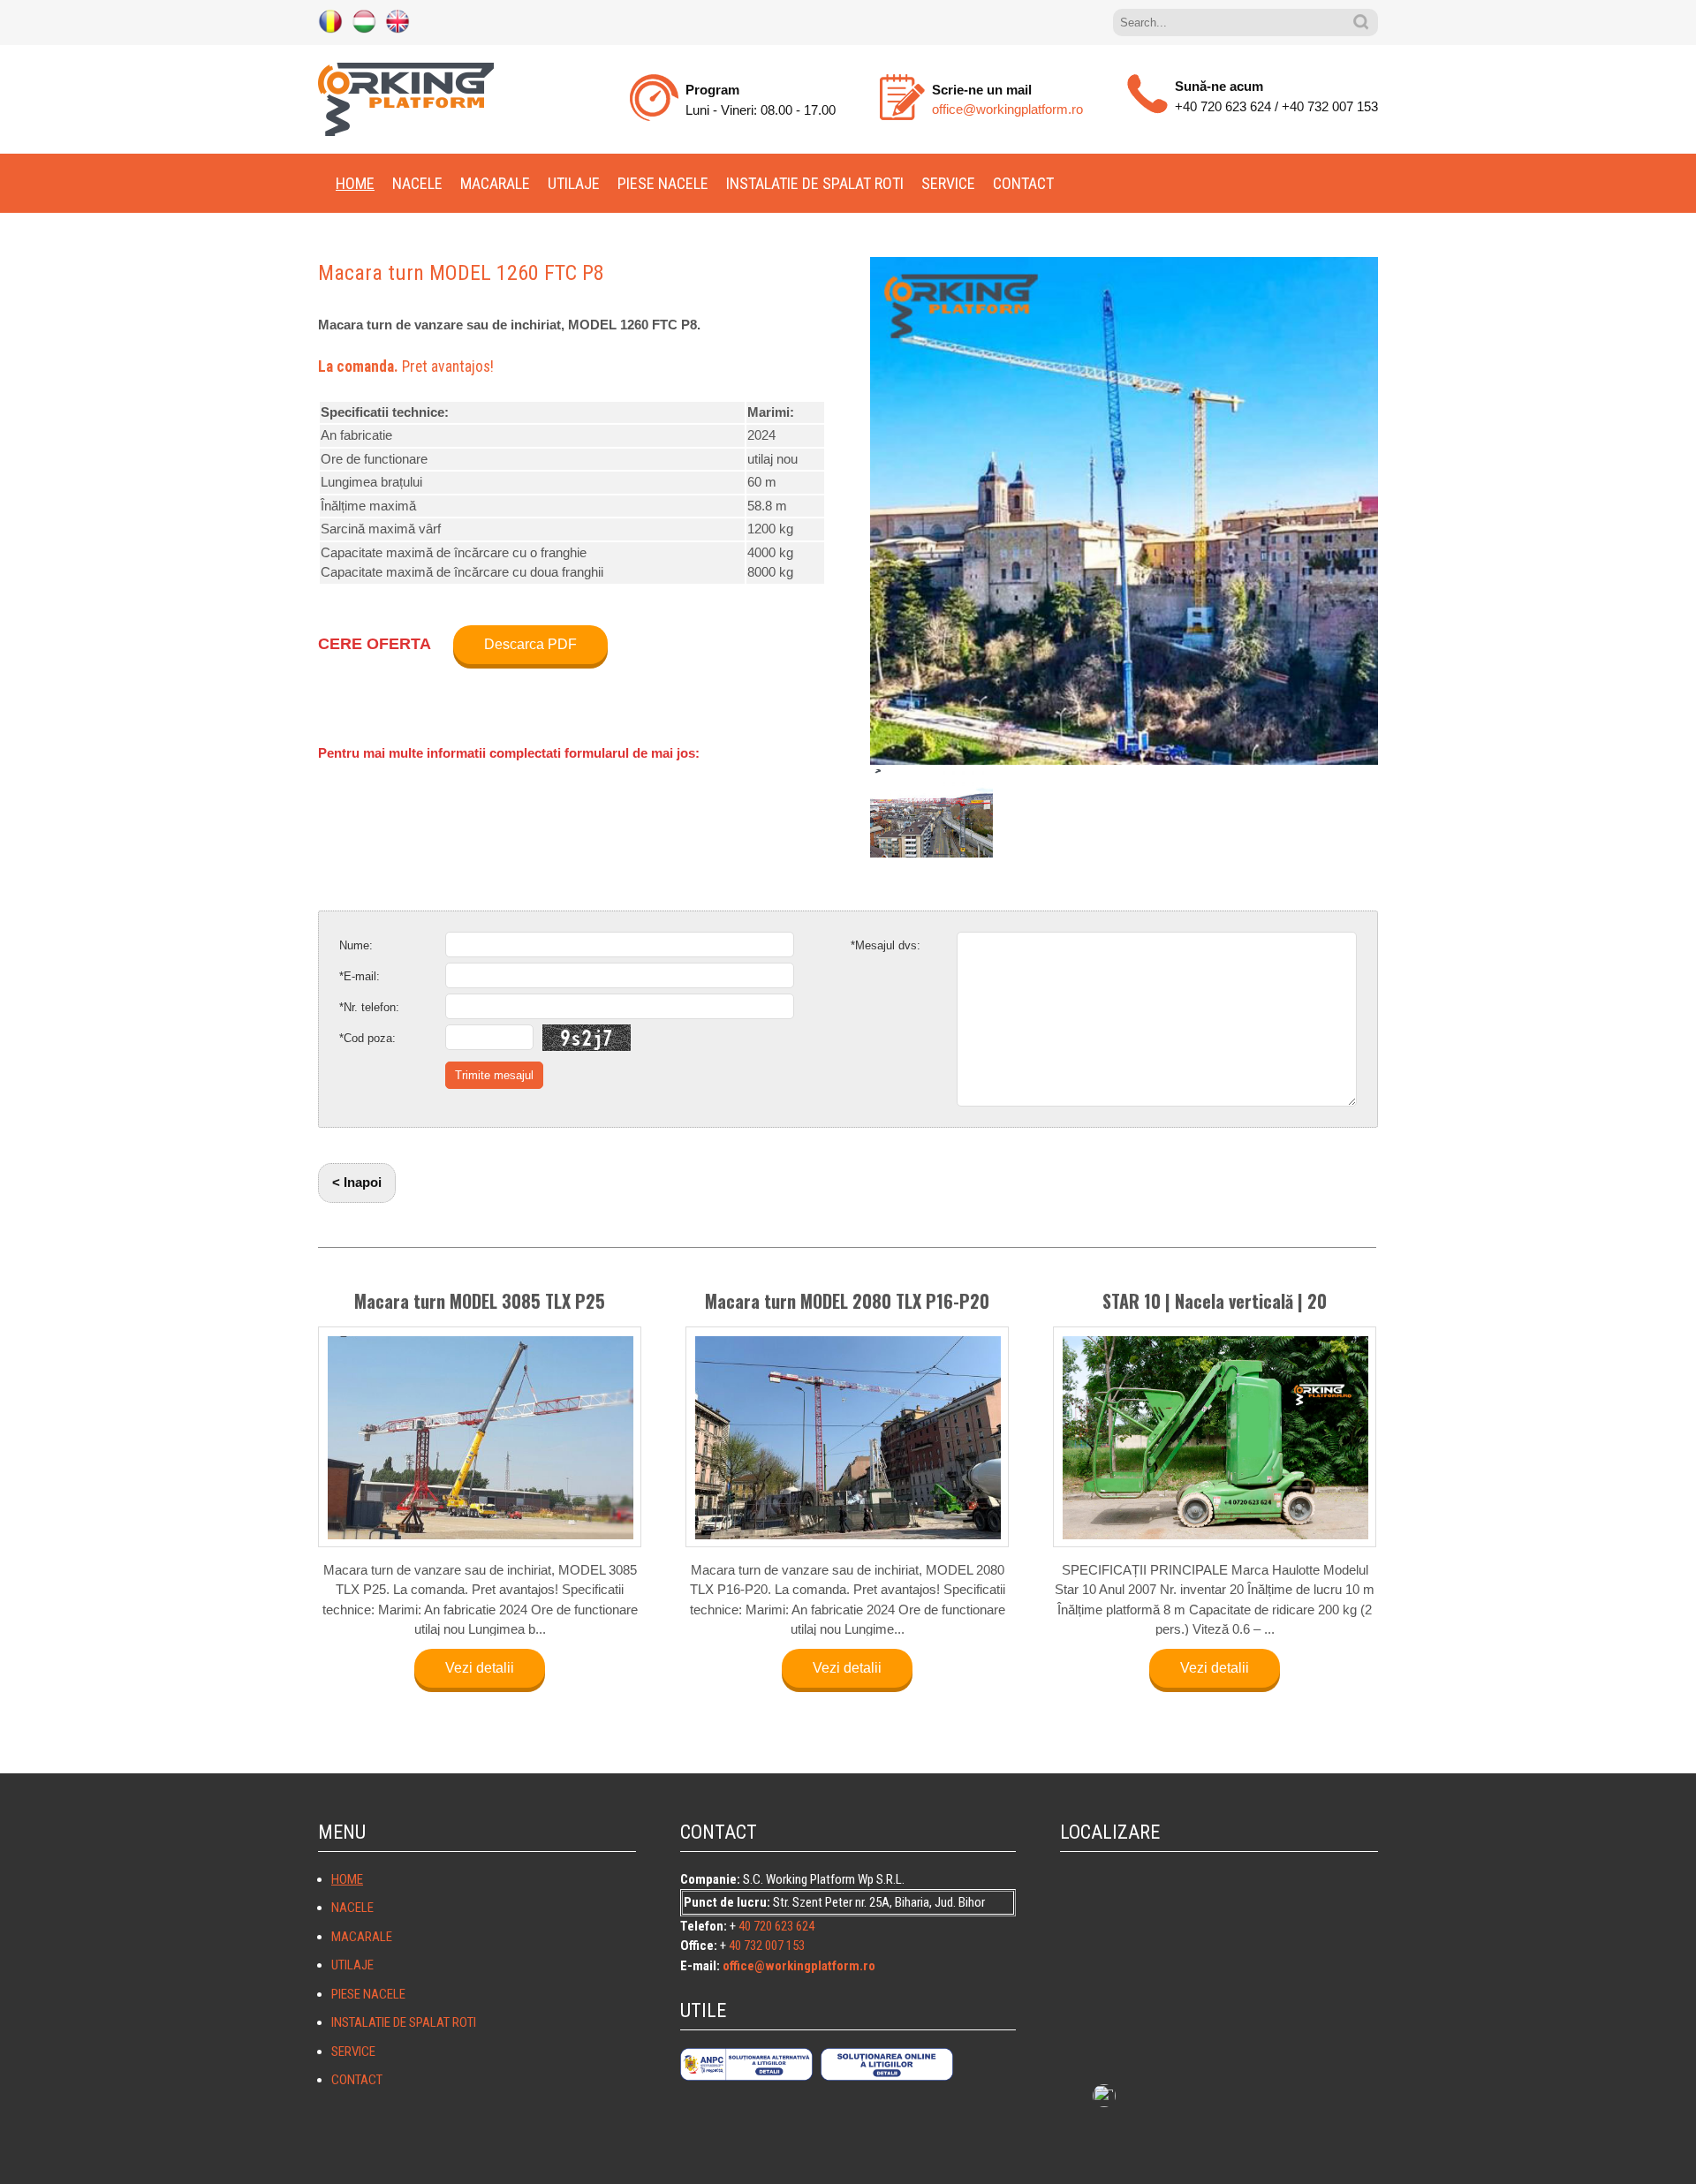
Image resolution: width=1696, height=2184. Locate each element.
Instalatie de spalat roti (815, 183)
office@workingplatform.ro (1007, 109)
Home (355, 183)
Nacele (417, 183)
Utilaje (574, 183)
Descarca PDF (530, 644)
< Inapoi (357, 1182)
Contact (1023, 183)
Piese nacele (663, 183)
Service (948, 183)
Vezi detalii (480, 1668)
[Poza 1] (931, 813)
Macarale (495, 183)
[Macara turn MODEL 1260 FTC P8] (1124, 511)
